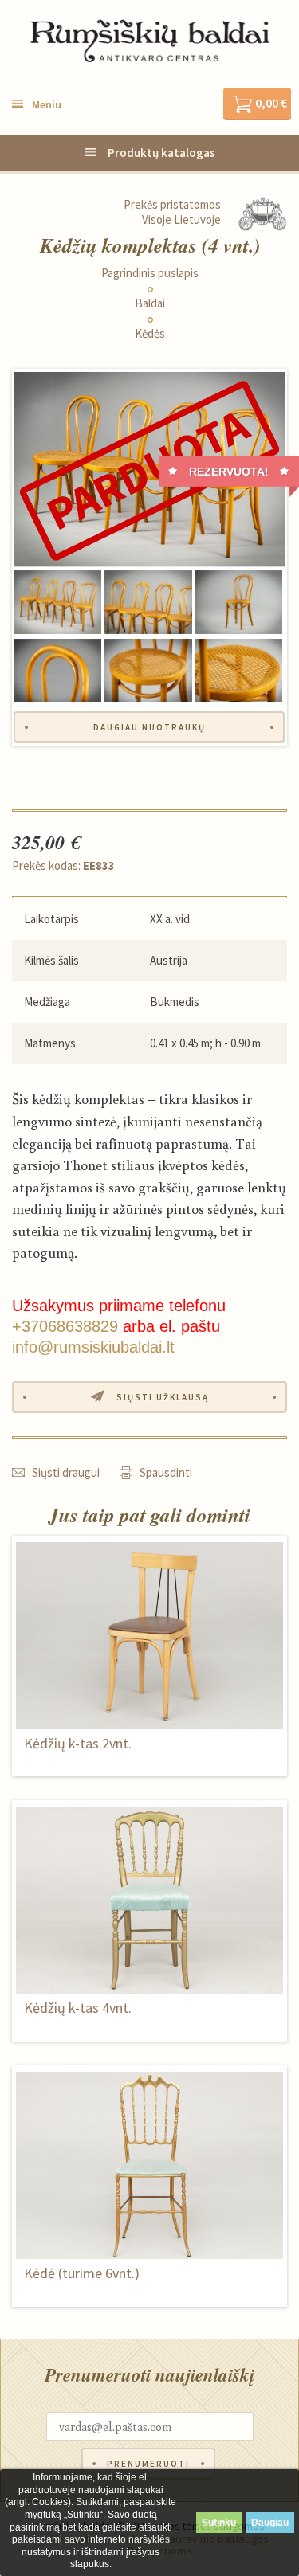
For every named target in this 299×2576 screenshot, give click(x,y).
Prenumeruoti (148, 2464)
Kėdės (150, 334)
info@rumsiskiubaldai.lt (93, 1347)
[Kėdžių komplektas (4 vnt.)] (149, 470)
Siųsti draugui (66, 1472)
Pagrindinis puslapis (150, 273)
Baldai (150, 303)
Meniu (47, 104)
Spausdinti (166, 1472)
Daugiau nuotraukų (149, 727)
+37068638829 (65, 1326)
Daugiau (270, 2523)
